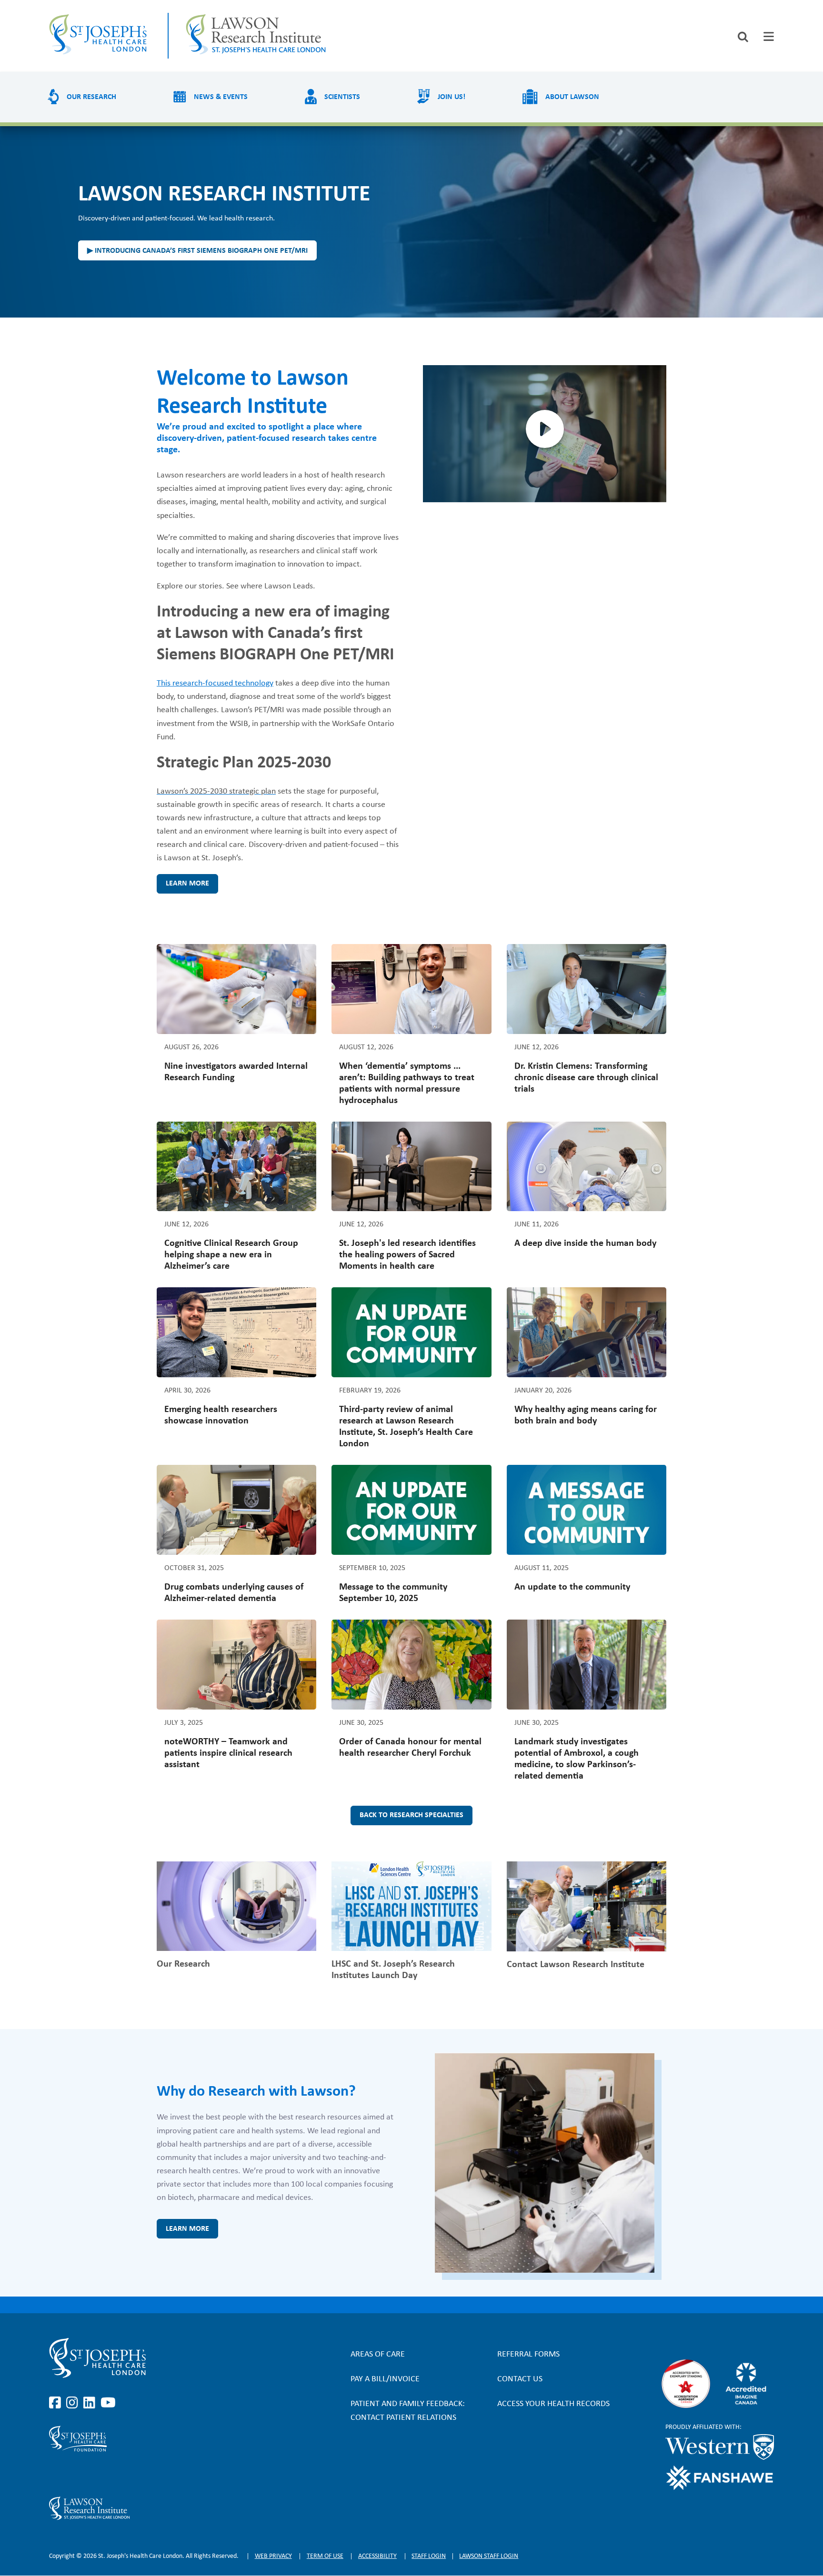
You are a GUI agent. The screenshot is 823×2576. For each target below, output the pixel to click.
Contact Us (520, 2379)
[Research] (158, 2508)
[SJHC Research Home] (257, 36)
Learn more (187, 884)
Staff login (429, 2556)
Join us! (452, 97)
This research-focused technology (215, 683)
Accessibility (377, 2556)
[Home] (100, 36)
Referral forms (528, 2354)
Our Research (91, 97)
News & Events (221, 97)
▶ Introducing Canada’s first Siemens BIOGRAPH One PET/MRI (197, 251)
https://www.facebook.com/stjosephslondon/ (57, 2403)
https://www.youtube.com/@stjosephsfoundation (108, 2474)
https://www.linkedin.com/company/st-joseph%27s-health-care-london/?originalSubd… (91, 2403)
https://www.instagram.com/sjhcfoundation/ (74, 2474)
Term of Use (325, 2556)
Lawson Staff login (489, 2556)
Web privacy (273, 2556)
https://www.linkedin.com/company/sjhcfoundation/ (91, 2474)
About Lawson (572, 97)
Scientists (342, 97)
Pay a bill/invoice (385, 2379)
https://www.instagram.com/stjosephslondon (74, 2403)
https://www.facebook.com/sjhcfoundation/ (57, 2474)
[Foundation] (158, 2439)
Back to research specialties (411, 1815)
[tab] (769, 36)
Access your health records (553, 2404)
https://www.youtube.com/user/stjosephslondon (108, 2403)
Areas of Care (378, 2354)
